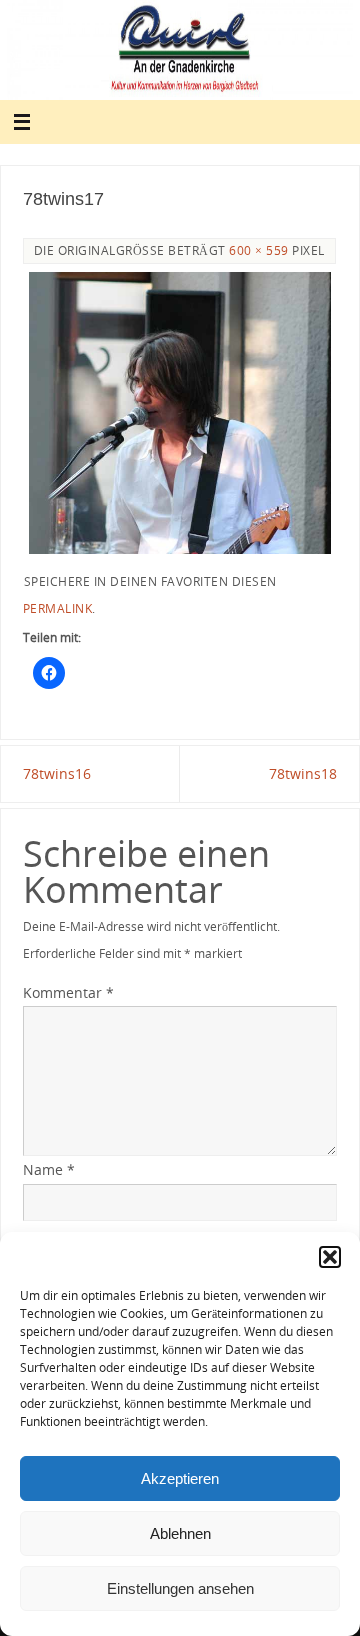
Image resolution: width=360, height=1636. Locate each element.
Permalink (58, 608)
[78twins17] (180, 413)
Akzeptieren (180, 1478)
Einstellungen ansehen (180, 1588)
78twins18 (303, 773)
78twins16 (57, 773)
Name (49, 1169)
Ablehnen (180, 1533)
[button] (330, 1257)
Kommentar (68, 992)
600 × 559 (259, 250)
